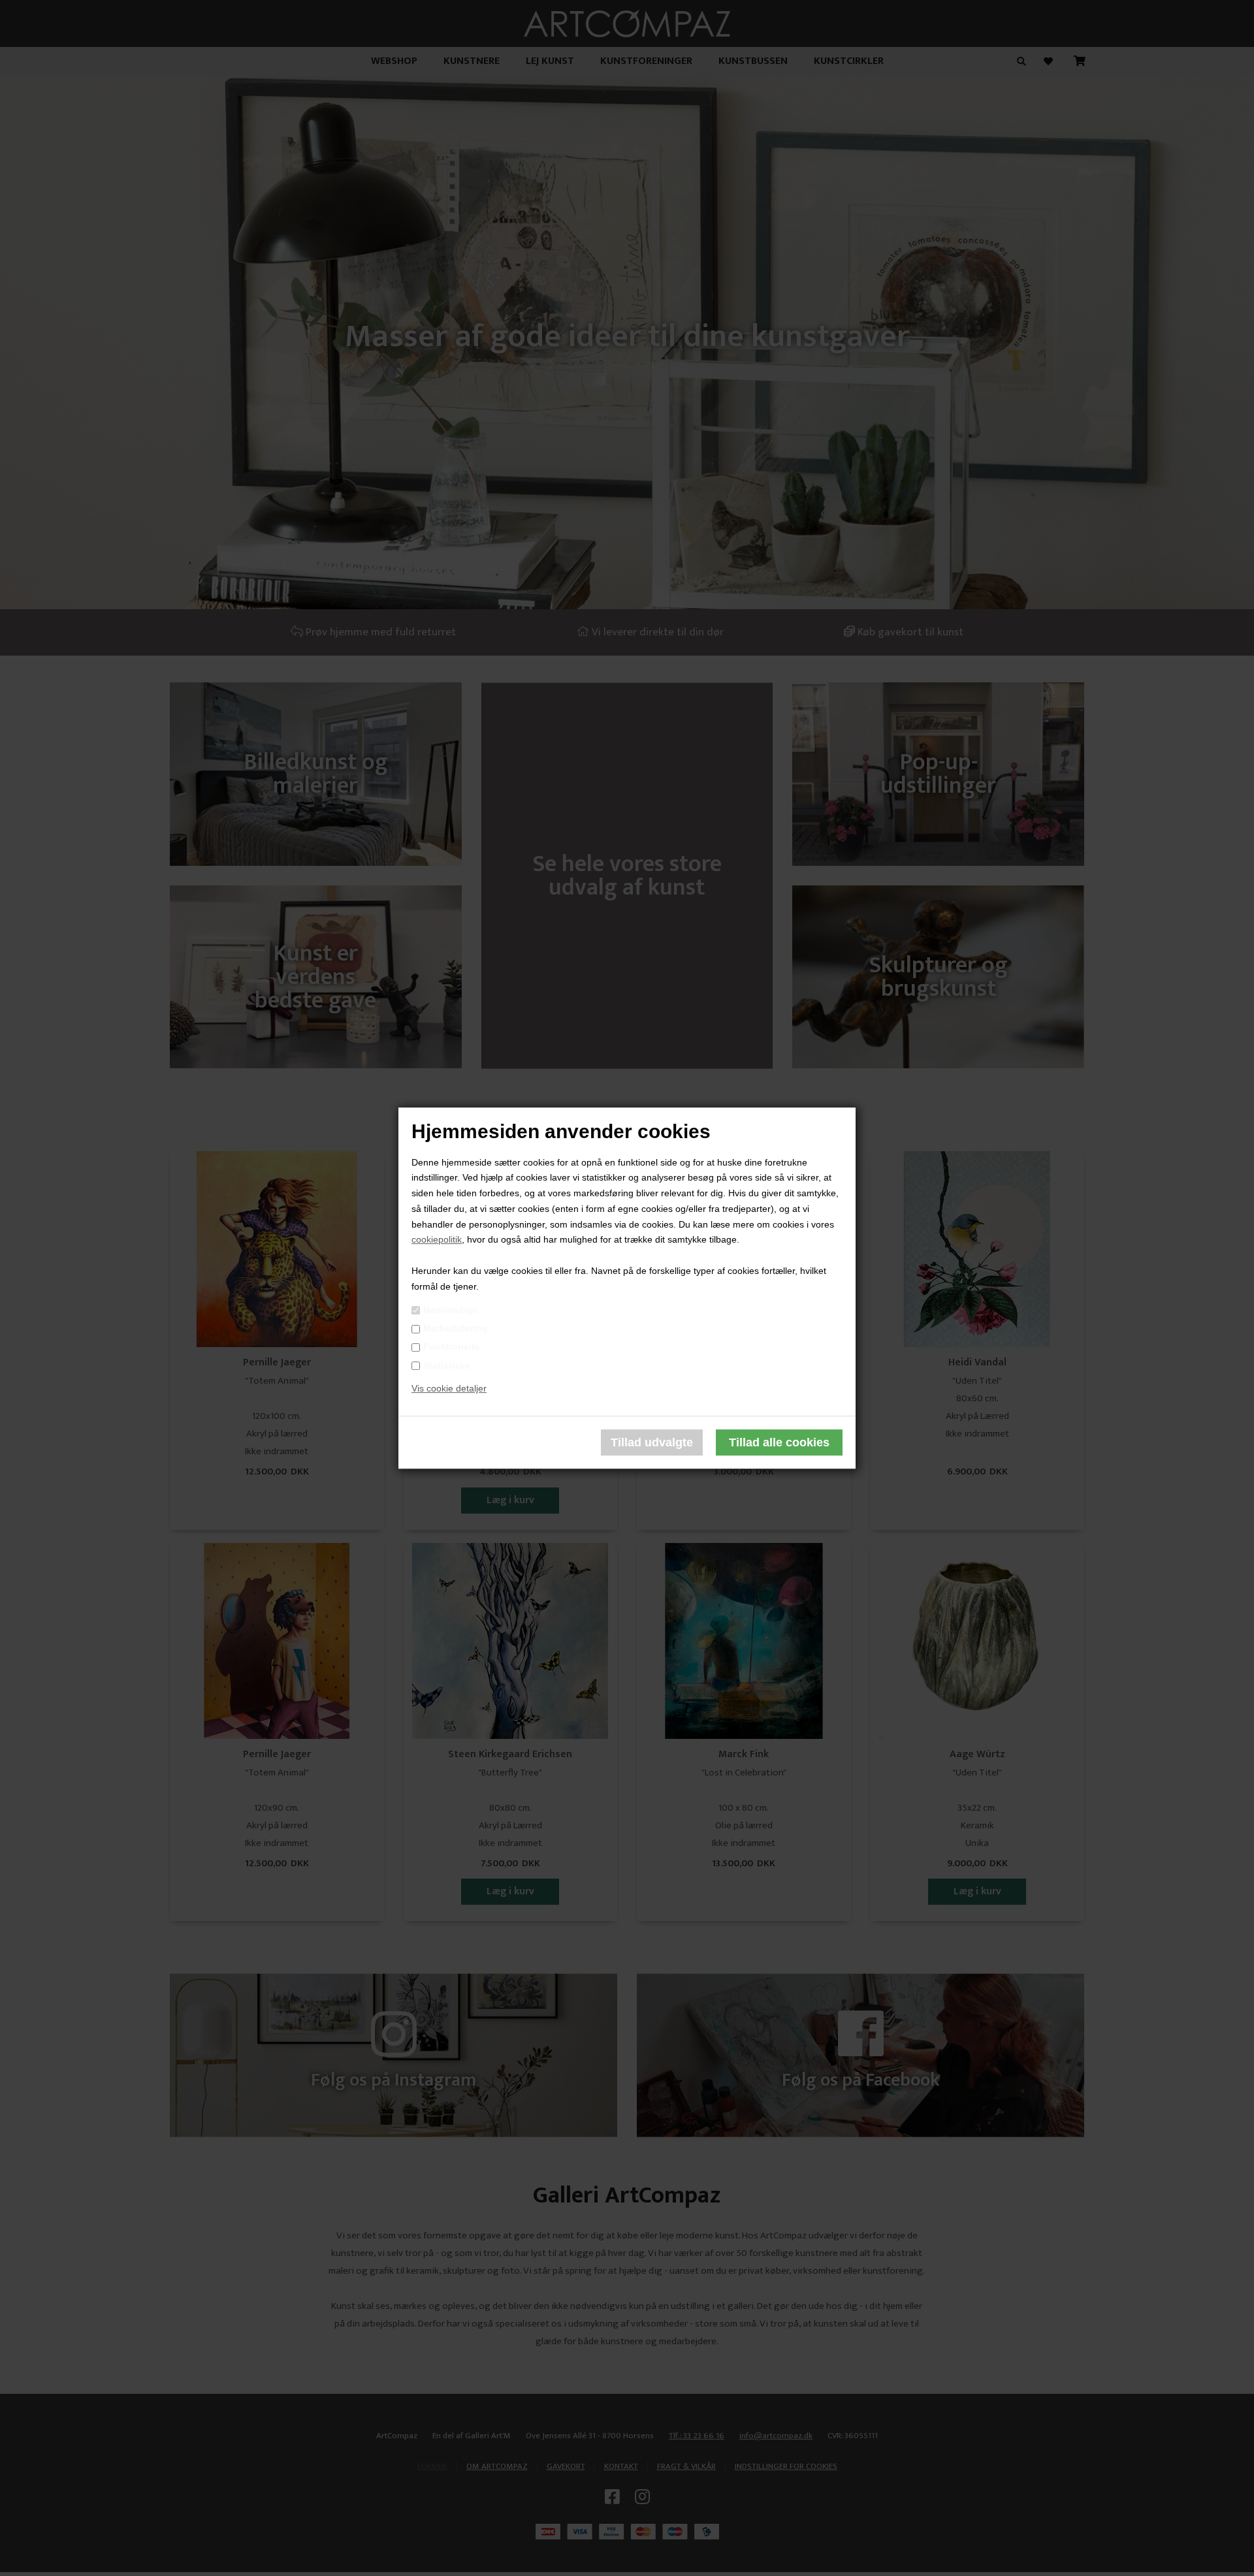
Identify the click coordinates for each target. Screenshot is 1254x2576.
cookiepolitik (437, 1240)
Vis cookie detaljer (449, 1389)
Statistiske (447, 1365)
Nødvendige (450, 1310)
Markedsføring (456, 1328)
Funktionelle (451, 1347)
